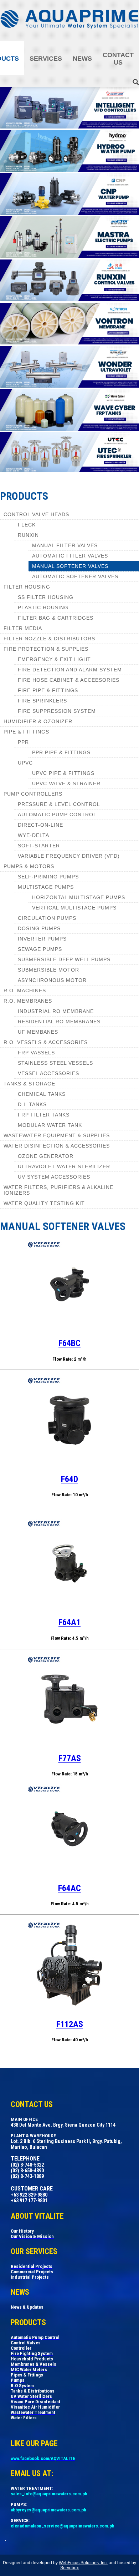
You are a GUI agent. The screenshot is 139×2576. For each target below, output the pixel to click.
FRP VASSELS (36, 1053)
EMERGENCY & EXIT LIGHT (54, 659)
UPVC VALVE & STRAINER (66, 783)
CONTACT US (118, 59)
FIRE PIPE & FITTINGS (48, 690)
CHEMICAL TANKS (42, 1094)
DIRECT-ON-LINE (40, 825)
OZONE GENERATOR (46, 1156)
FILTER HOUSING (27, 587)
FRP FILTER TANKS (44, 1115)
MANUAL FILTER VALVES (65, 545)
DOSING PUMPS (39, 928)
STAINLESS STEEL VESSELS (55, 1063)
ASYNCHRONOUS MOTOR (52, 980)
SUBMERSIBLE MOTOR (48, 970)
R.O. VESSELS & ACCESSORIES (46, 1042)
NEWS (82, 59)
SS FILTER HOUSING (46, 597)
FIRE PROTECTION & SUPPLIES (46, 649)
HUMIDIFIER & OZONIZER (38, 721)
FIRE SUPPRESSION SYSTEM (57, 711)
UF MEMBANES (38, 1032)
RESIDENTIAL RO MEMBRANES (59, 1022)
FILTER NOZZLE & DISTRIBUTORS (49, 639)
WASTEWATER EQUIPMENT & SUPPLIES (57, 1135)
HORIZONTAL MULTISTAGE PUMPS (79, 897)
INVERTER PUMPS (42, 939)
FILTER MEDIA (23, 628)
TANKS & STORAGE (29, 1084)
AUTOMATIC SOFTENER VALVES (75, 576)
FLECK (27, 525)
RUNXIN (28, 535)
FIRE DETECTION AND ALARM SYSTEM (70, 670)
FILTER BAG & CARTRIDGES (56, 618)
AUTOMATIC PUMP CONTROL (57, 815)
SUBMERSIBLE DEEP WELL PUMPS (64, 959)
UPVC (25, 763)
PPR (23, 742)
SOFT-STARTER (39, 846)
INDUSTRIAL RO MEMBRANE (56, 1011)
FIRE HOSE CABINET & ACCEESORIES (69, 680)
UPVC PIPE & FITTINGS (63, 773)
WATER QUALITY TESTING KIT (44, 1203)
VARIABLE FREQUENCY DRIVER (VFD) (69, 856)
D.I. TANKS (32, 1104)
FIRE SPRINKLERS (42, 701)
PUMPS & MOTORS (29, 866)
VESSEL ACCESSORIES (48, 1073)
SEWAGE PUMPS (40, 949)
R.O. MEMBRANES (28, 1001)
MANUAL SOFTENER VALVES (70, 566)
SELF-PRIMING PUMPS (48, 877)
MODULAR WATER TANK (50, 1125)
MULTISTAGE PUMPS (46, 887)
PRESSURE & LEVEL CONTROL (59, 804)
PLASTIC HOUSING (43, 608)
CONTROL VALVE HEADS (36, 514)
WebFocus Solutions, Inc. (83, 2563)
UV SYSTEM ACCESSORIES (54, 1177)
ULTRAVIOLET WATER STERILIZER (64, 1166)
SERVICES (46, 59)
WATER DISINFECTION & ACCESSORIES (57, 1146)
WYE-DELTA (34, 835)
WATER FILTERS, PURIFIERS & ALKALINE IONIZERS (58, 1190)
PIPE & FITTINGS (26, 732)
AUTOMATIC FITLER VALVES (70, 556)
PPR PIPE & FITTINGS (61, 752)
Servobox (69, 2568)
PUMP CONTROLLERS (33, 794)
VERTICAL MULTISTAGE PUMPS (74, 908)
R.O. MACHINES (25, 990)
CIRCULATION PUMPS (47, 918)
